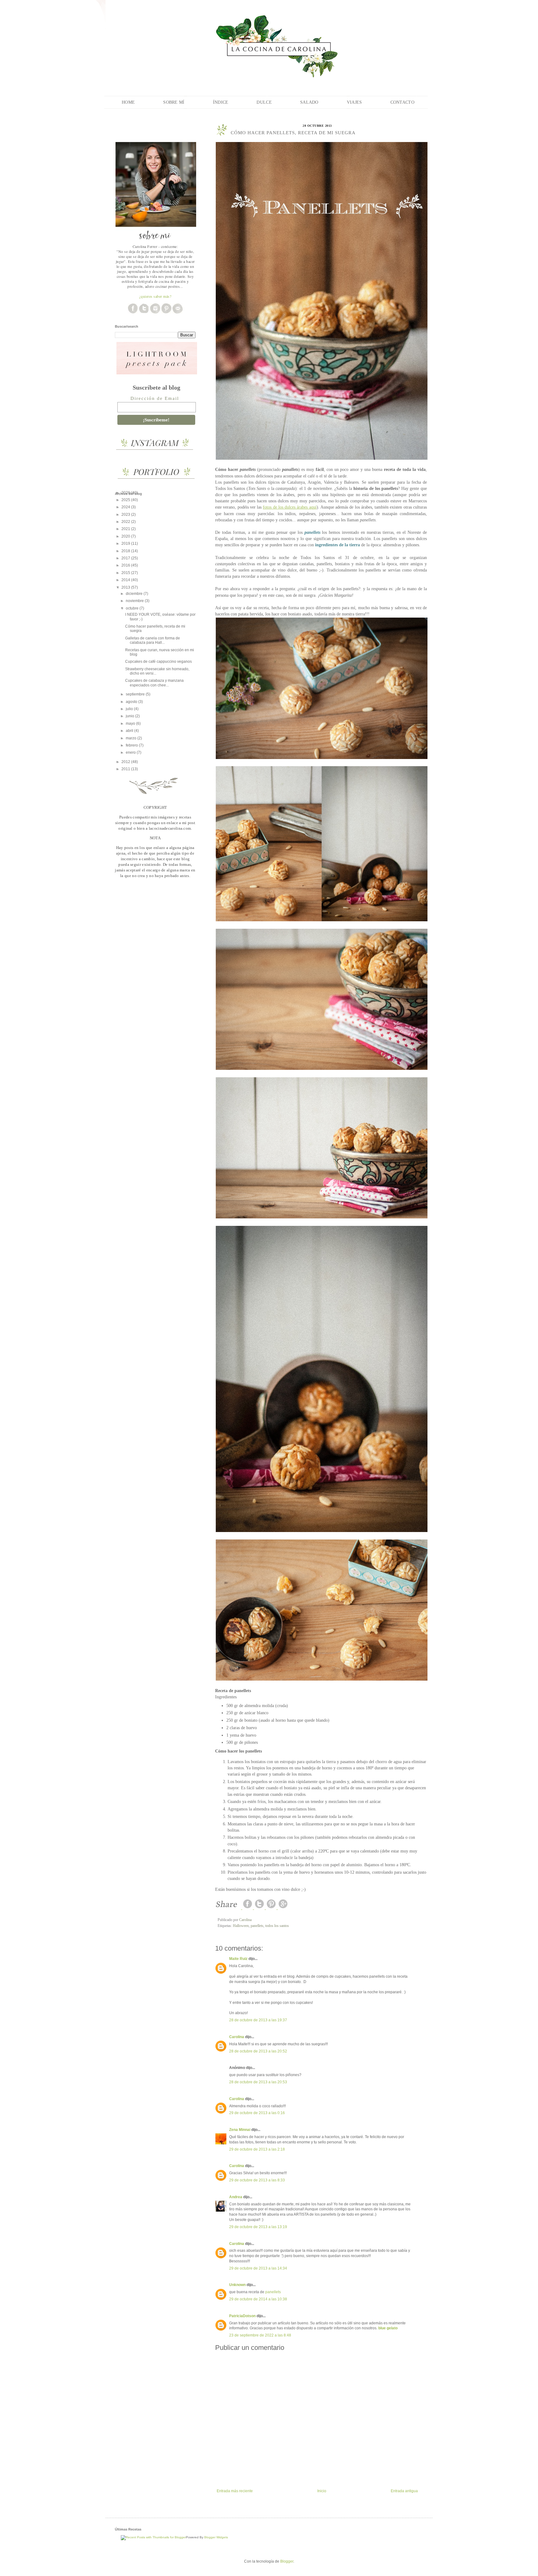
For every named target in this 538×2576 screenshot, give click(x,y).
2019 (126, 543)
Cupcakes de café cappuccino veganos (158, 662)
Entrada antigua (404, 2491)
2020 (126, 536)
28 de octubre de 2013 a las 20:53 (258, 2082)
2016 (126, 565)
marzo (132, 738)
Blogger (287, 2561)
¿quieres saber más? (155, 296)
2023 (126, 515)
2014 (126, 580)
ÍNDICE (221, 102)
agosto (132, 702)
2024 (126, 507)
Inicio (322, 2491)
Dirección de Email (155, 398)
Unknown (237, 2285)
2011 (126, 769)
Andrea (236, 2197)
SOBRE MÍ (174, 102)
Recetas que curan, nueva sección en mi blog (160, 652)
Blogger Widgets (216, 2537)
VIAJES (354, 102)
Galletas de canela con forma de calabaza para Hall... (153, 640)
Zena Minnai (240, 2130)
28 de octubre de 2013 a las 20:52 (258, 2051)
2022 (126, 522)
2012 (126, 762)
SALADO (309, 102)
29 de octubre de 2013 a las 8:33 (257, 2180)
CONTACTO (402, 102)
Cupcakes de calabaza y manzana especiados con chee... (154, 683)
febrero (132, 745)
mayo (131, 723)
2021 (126, 529)
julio (130, 709)
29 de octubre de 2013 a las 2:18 (257, 2149)
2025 (126, 500)
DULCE (264, 102)
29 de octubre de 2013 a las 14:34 (258, 2268)
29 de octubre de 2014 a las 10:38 (258, 2299)
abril (130, 731)
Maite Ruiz (238, 1959)
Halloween (241, 1926)
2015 (126, 573)
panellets (257, 1926)
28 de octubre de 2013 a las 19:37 (258, 2020)
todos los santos (277, 1926)
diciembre (135, 594)
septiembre (136, 694)
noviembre (135, 601)
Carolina (237, 2037)
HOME (128, 102)
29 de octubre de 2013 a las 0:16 (257, 2113)
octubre (133, 608)
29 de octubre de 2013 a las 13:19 (258, 2227)
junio (130, 716)
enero (131, 752)
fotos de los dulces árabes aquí (290, 507)
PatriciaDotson (242, 2316)
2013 (126, 587)
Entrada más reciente (235, 2491)
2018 (126, 551)
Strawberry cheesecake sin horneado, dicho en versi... (157, 671)
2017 (126, 558)
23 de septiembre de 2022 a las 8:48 (260, 2335)
